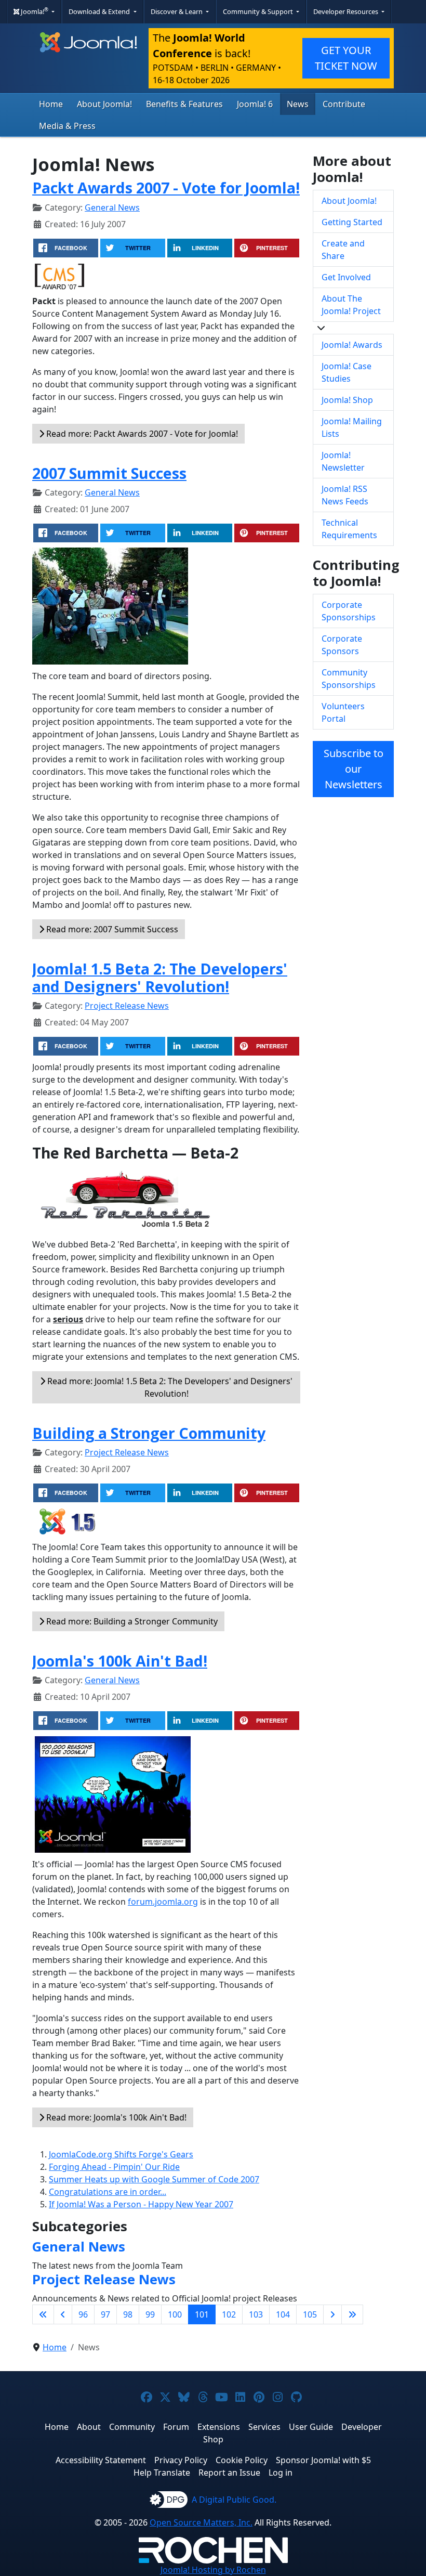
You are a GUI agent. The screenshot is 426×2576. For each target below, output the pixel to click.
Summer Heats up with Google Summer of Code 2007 (154, 2179)
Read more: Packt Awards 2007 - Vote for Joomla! (141, 434)
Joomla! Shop (347, 400)
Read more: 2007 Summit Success (111, 929)
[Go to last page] (352, 2314)
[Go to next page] (332, 2314)
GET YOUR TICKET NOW (346, 58)
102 (229, 2314)
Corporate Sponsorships (349, 611)
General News (112, 207)
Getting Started (352, 222)
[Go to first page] (43, 2314)
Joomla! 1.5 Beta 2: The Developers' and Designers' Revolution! (160, 977)
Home (51, 104)
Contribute (344, 104)
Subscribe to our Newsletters (354, 769)
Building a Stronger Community (149, 1433)
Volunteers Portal (343, 712)
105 (310, 2314)
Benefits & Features (184, 104)
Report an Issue (229, 2473)
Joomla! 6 (255, 104)
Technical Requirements (349, 529)
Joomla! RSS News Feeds (345, 495)
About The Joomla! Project (351, 305)
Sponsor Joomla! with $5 (323, 2460)
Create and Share (343, 250)
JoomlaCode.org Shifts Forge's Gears (121, 2154)
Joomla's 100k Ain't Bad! (120, 1661)
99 (150, 2314)
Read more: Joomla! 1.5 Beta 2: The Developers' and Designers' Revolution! (169, 1387)
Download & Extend (100, 11)
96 (83, 2314)
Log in (281, 2473)
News (298, 104)
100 (175, 2314)
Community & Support (259, 11)
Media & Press (67, 126)
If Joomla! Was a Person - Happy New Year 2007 (141, 2204)
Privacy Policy (181, 2460)
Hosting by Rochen (213, 2570)
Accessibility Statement (101, 2460)
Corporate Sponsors (342, 645)
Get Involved (346, 277)
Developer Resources (347, 11)
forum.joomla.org (163, 1902)
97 (105, 2314)
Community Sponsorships (349, 679)
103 (256, 2314)
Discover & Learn (177, 11)
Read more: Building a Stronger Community (131, 1621)
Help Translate (162, 2473)
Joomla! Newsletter (343, 461)
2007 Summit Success (109, 473)
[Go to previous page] (63, 2314)
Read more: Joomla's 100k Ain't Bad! (115, 2117)
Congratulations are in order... (108, 2192)
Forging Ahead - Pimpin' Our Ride (114, 2167)
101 (202, 2314)
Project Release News (127, 1006)
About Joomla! (104, 104)
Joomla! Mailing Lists (352, 427)
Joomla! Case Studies (347, 372)
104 (283, 2314)
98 (128, 2314)
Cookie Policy (242, 2460)
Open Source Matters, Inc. (201, 2522)
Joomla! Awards (352, 345)
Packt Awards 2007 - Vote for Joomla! (166, 187)
